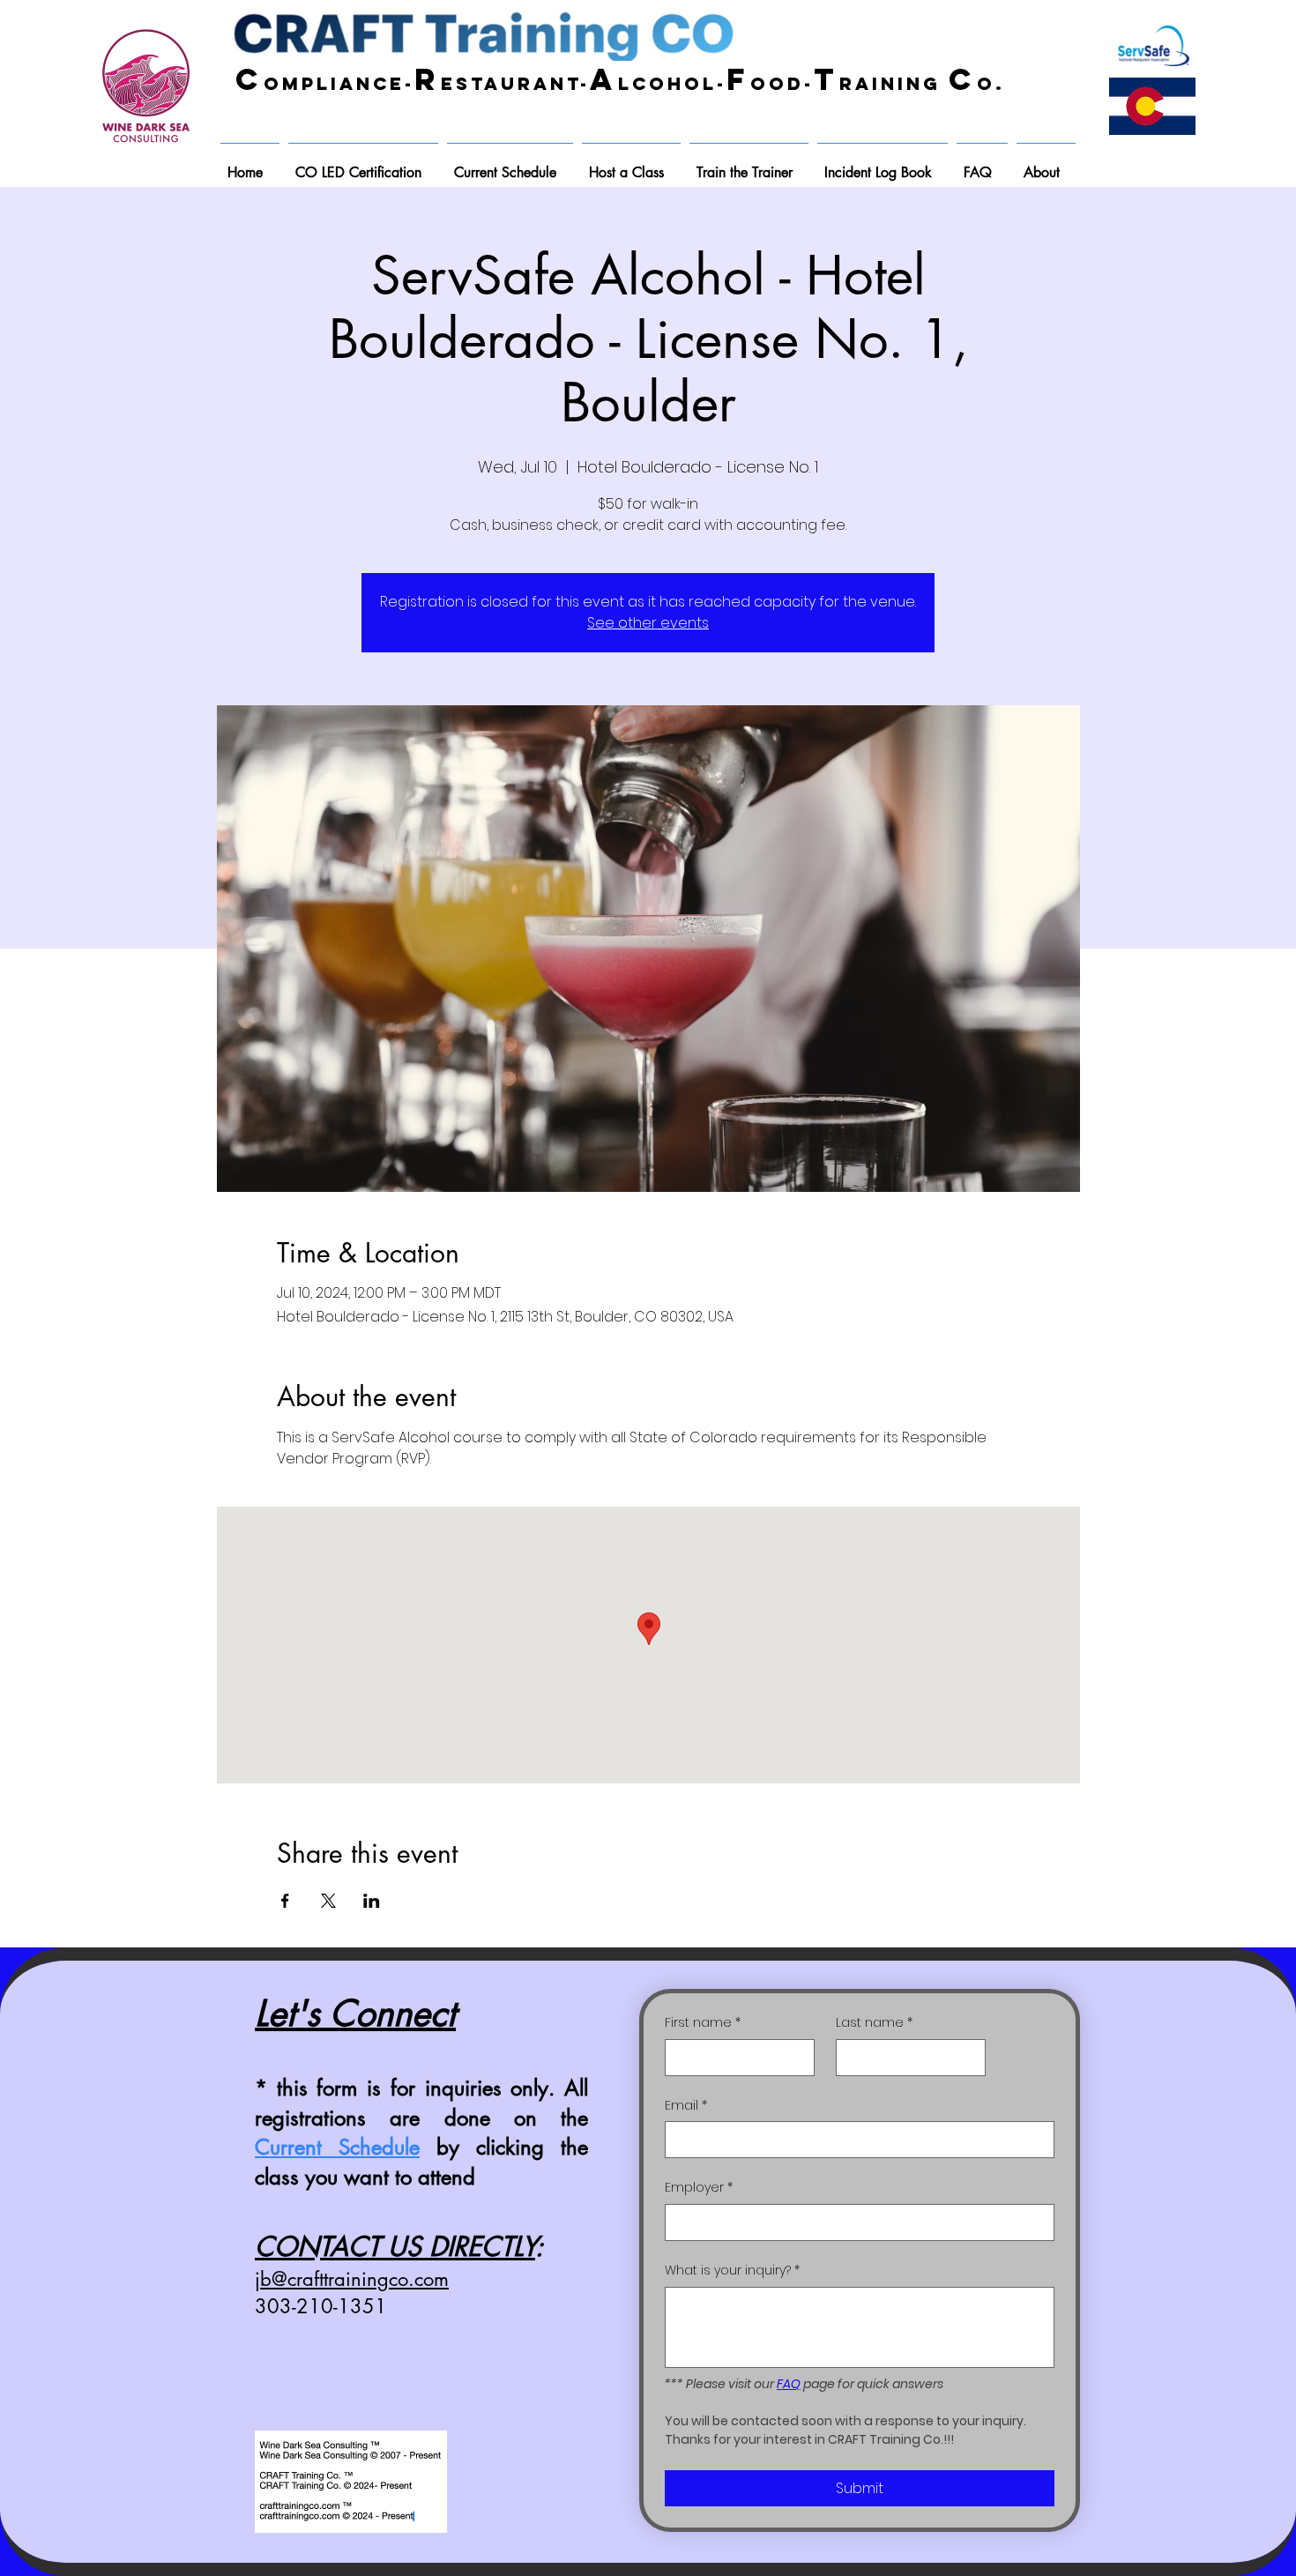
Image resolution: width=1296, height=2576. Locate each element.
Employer (699, 2188)
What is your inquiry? (732, 2271)
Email (686, 2106)
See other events (648, 623)
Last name (874, 2023)
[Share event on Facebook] (285, 1901)
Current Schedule (337, 2147)
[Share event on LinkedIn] (372, 1901)
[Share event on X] (328, 1901)
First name (703, 2023)
